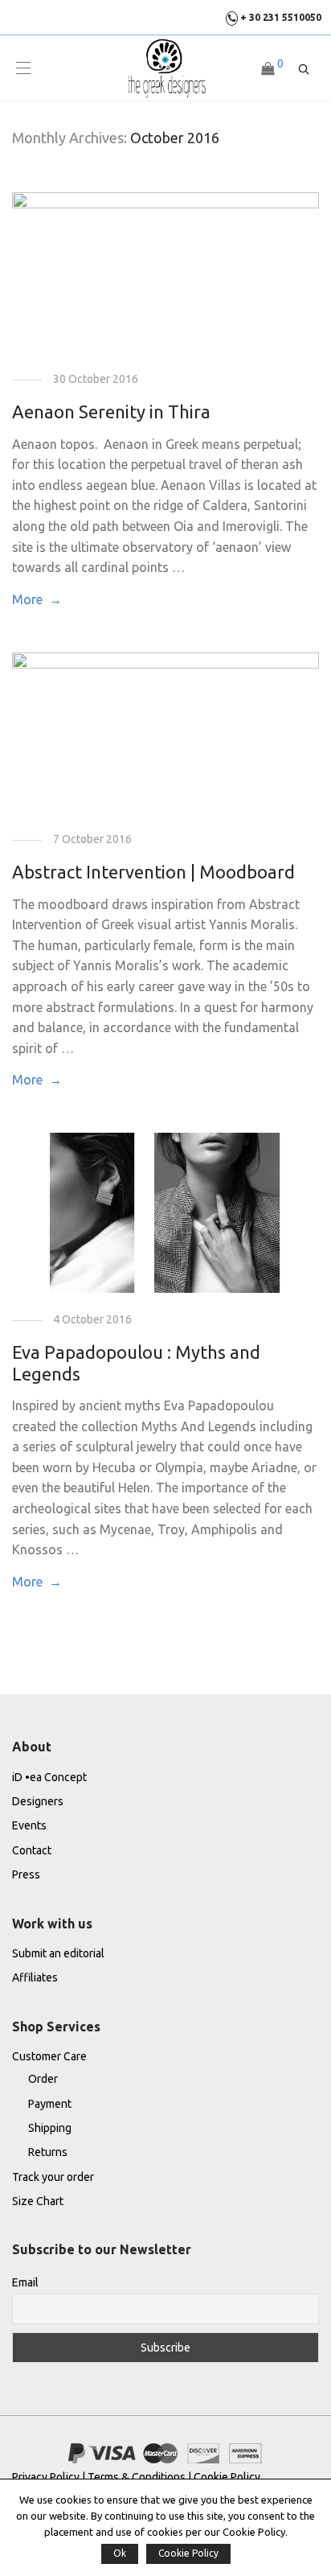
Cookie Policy (227, 2477)
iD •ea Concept (49, 1777)
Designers (38, 1801)
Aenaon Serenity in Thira (111, 412)
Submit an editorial (58, 1953)
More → (37, 599)
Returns (48, 2152)
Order (43, 2079)
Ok (120, 2553)
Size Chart (38, 2201)
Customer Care (49, 2056)
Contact (32, 1850)
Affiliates (35, 1977)
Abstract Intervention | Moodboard (153, 872)
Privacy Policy (47, 2477)
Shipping (50, 2128)
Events (29, 1825)
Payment (50, 2104)
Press (26, 1874)
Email (25, 2282)
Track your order (53, 2177)
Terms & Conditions (137, 2477)
